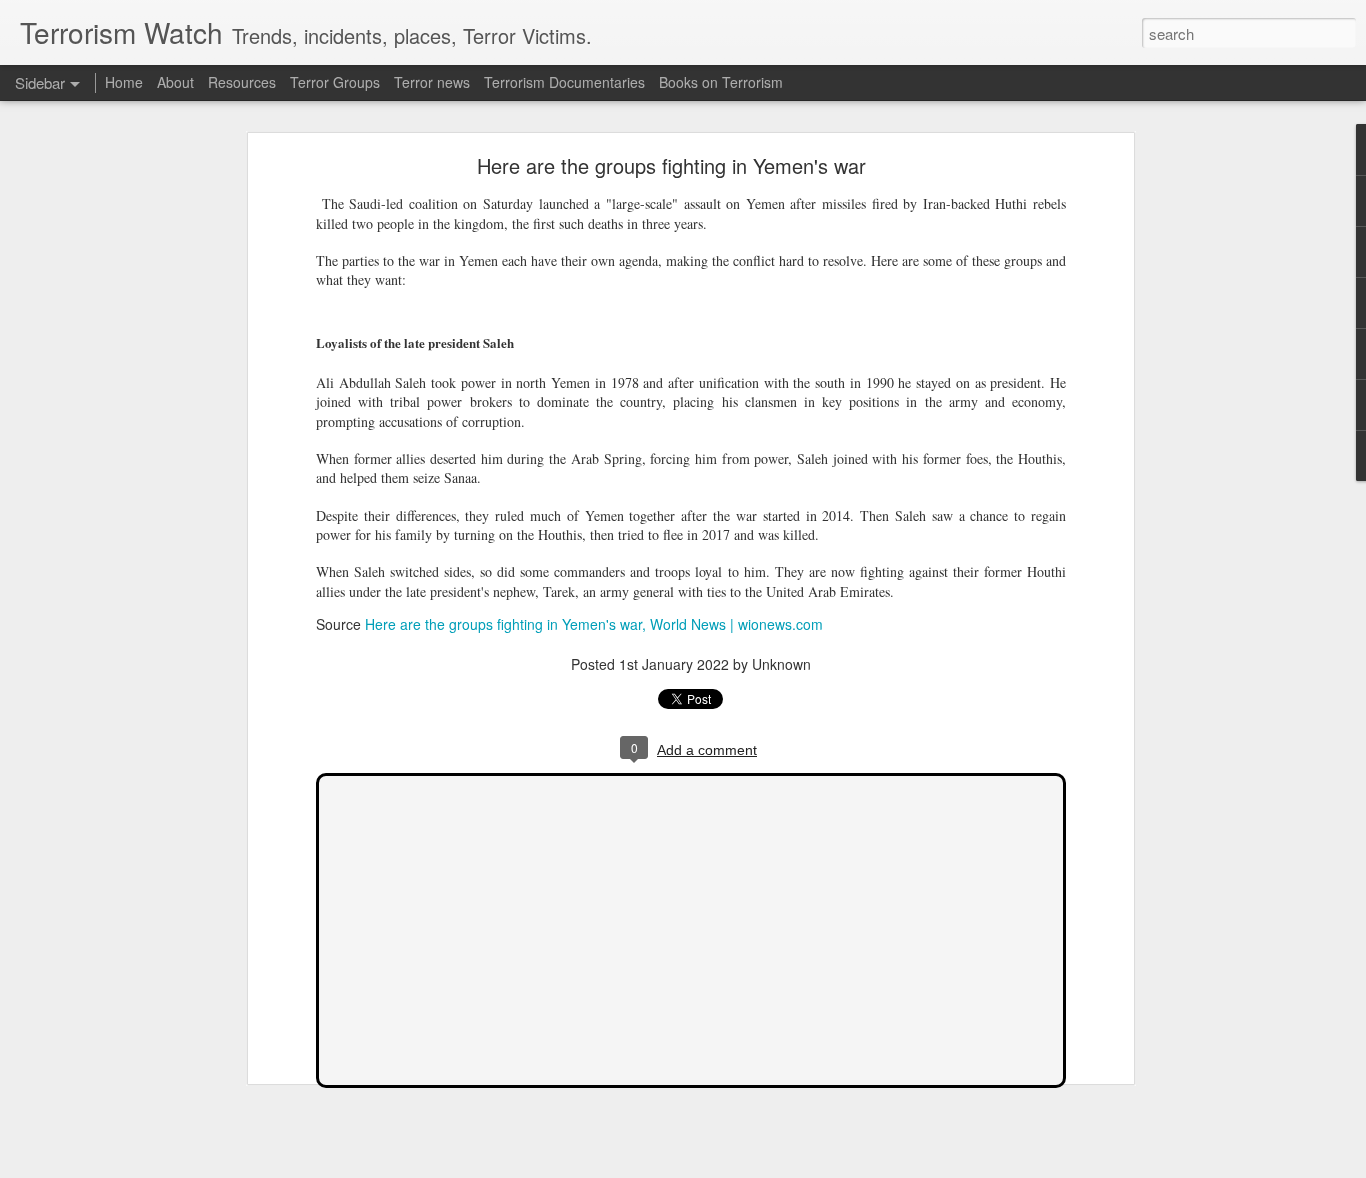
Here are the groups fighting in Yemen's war (671, 165)
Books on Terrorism (721, 82)
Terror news (432, 82)
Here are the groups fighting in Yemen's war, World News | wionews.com (594, 624)
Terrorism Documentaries (564, 82)
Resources (242, 82)
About (175, 82)
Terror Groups (335, 82)
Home (124, 82)
